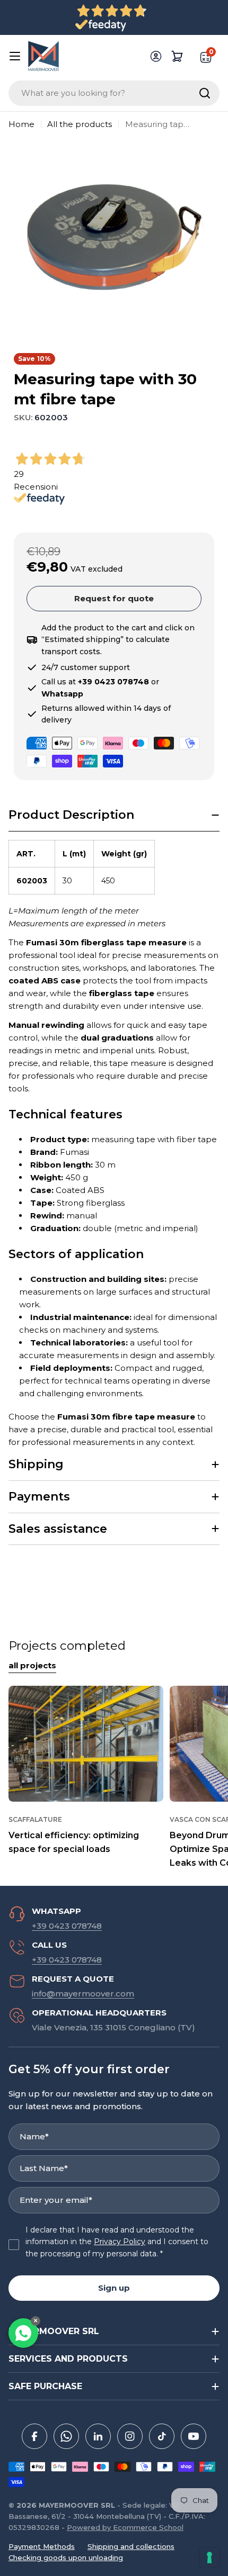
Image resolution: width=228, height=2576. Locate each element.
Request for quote (114, 598)
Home (21, 124)
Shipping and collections (131, 2546)
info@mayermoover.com (83, 1994)
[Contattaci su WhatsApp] (23, 2333)
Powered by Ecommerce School (125, 2527)
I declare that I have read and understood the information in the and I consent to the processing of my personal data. (117, 2242)
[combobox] (114, 93)
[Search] (205, 93)
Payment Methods (42, 2546)
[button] (114, 815)
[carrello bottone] (177, 56)
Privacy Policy (120, 2241)
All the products (80, 124)
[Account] (156, 56)
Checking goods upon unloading (66, 2557)
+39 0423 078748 (67, 1926)
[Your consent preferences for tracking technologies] (209, 2557)
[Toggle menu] (15, 56)
